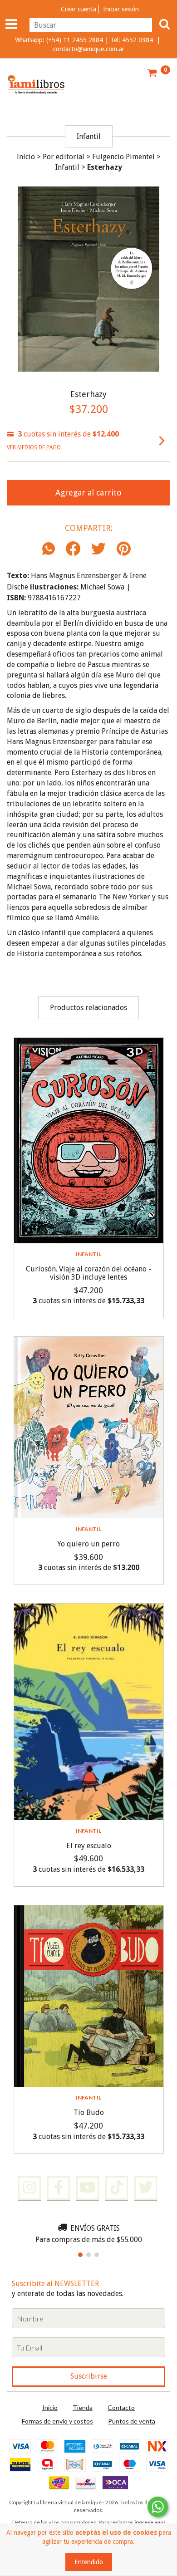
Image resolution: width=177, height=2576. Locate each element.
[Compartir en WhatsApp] (51, 549)
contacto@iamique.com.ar (89, 49)
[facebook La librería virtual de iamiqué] (59, 2188)
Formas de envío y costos (57, 2421)
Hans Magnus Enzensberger (76, 576)
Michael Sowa (102, 587)
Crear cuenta (79, 9)
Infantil (67, 167)
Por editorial (64, 157)
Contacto (121, 2407)
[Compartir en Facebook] (73, 549)
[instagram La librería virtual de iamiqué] (29, 2188)
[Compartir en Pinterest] (124, 549)
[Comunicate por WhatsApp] (158, 2507)
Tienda (83, 2407)
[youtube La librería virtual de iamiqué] (88, 2188)
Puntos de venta (132, 2421)
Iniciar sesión (121, 9)
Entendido (89, 2562)
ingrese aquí (150, 2522)
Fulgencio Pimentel (123, 157)
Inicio (26, 157)
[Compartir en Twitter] (98, 549)
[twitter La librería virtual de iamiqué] (146, 2188)
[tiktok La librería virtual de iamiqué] (117, 2188)
